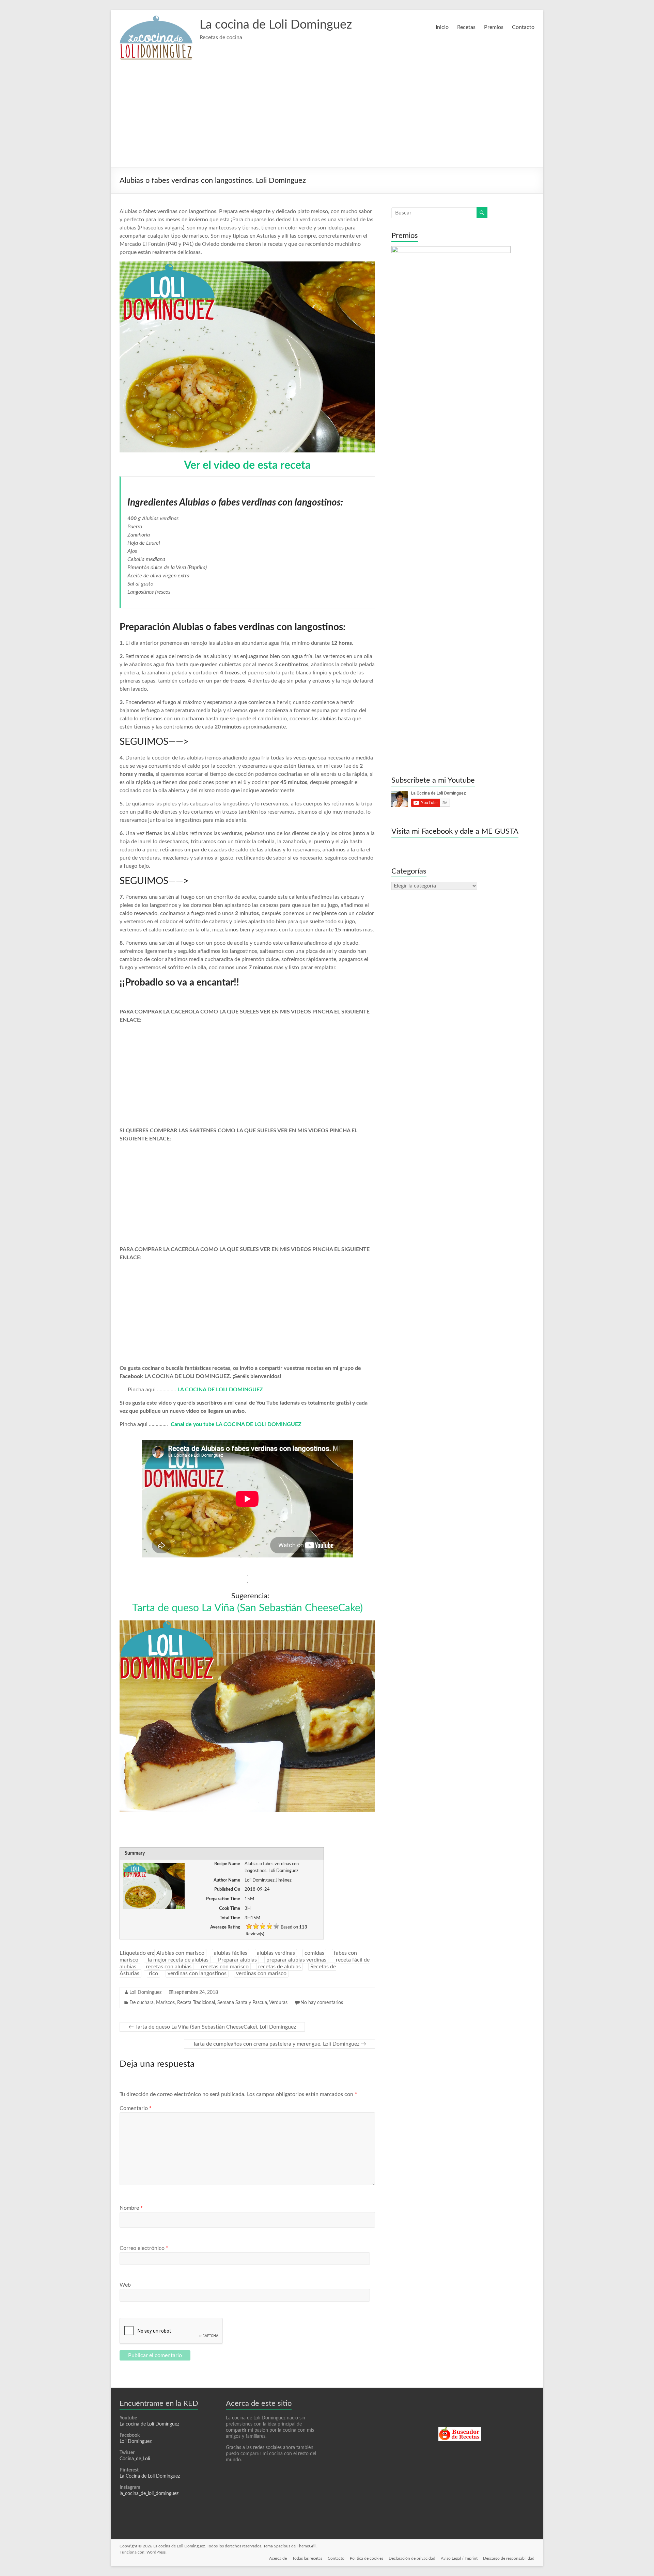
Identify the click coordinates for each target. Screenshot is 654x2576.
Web (125, 2285)
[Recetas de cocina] (460, 2430)
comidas (314, 1953)
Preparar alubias (237, 1960)
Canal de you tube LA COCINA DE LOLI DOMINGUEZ (237, 1424)
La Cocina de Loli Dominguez (150, 2476)
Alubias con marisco (180, 1953)
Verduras (278, 2003)
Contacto (523, 27)
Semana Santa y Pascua (242, 2003)
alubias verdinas (276, 1953)
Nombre (131, 2208)
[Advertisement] (327, 116)
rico (153, 1973)
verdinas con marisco (261, 1973)
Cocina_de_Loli (135, 2459)
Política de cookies (367, 2558)
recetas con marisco (225, 1967)
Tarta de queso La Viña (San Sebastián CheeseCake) (247, 1608)
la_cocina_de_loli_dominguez (149, 2494)
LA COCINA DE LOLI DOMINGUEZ (220, 1390)
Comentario (136, 2108)
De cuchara (142, 2003)
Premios (494, 27)
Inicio (442, 27)
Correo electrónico (144, 2248)
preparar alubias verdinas (296, 1960)
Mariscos (165, 2003)
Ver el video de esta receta (247, 465)
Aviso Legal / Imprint (459, 2558)
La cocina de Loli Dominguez (276, 25)
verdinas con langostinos (197, 1973)
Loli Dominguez (145, 1993)
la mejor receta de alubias (178, 1960)
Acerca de (278, 2558)
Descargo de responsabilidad (509, 2558)
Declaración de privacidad (412, 2558)
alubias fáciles (231, 1953)
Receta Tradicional (196, 2003)
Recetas (466, 27)
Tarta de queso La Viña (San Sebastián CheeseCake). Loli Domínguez (212, 2027)
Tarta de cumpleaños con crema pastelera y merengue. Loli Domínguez (279, 2044)
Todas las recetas (307, 2558)
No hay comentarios (322, 2003)
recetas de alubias (279, 1967)
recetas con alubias (169, 1967)
